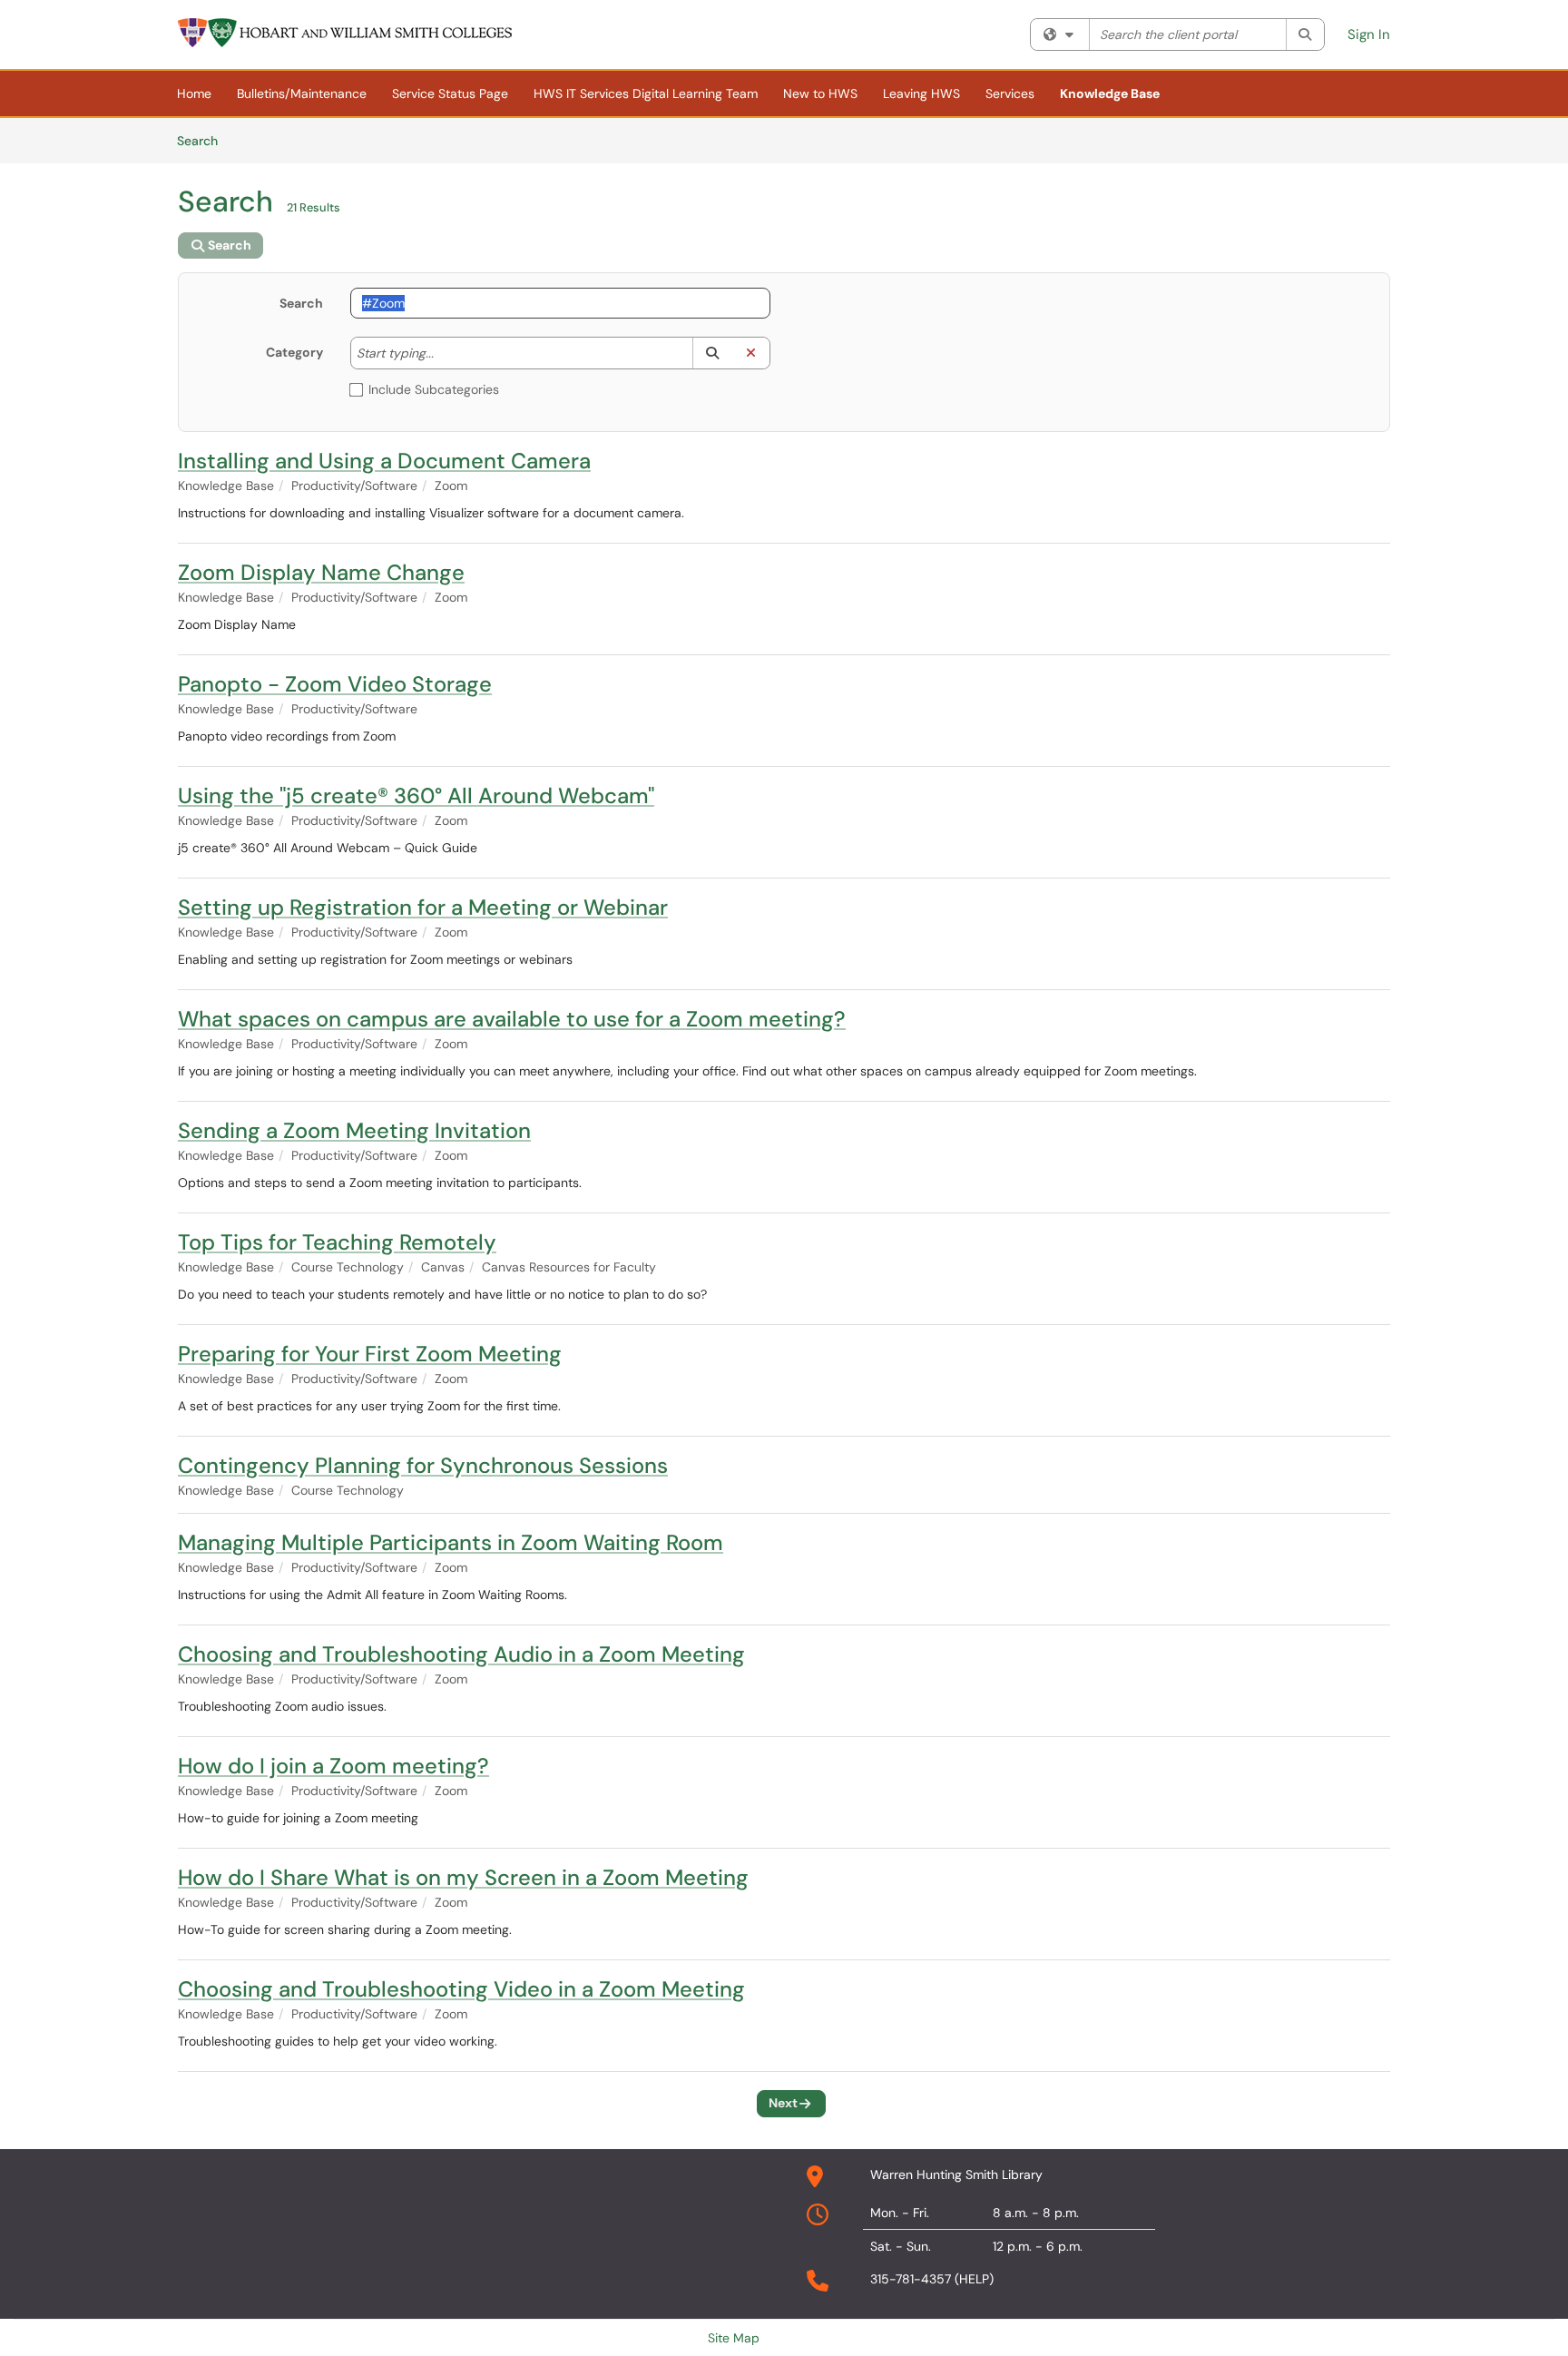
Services (1010, 93)
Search (204, 140)
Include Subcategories (434, 389)
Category (294, 352)
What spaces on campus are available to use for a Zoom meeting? (512, 1019)
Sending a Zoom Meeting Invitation (354, 1130)
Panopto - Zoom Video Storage (335, 684)
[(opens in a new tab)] (346, 33)
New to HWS (820, 93)
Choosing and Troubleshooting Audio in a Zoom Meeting (461, 1654)
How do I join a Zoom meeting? (333, 1766)
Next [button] (783, 2103)
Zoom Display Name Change (321, 572)
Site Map (734, 2338)
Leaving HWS (921, 93)
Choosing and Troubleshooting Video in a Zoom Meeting (461, 1989)
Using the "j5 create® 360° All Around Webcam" (416, 795)
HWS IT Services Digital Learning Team (646, 93)
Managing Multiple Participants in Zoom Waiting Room (451, 1542)
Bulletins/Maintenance (302, 93)
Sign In (1369, 34)
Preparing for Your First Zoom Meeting (370, 1354)
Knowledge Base (1110, 93)
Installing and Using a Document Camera (384, 461)
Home (194, 93)
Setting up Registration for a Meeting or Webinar (423, 907)
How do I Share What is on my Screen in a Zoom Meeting (463, 1877)
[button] (712, 353)
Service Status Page (450, 93)
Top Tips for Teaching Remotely (337, 1242)
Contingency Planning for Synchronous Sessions (423, 1465)
